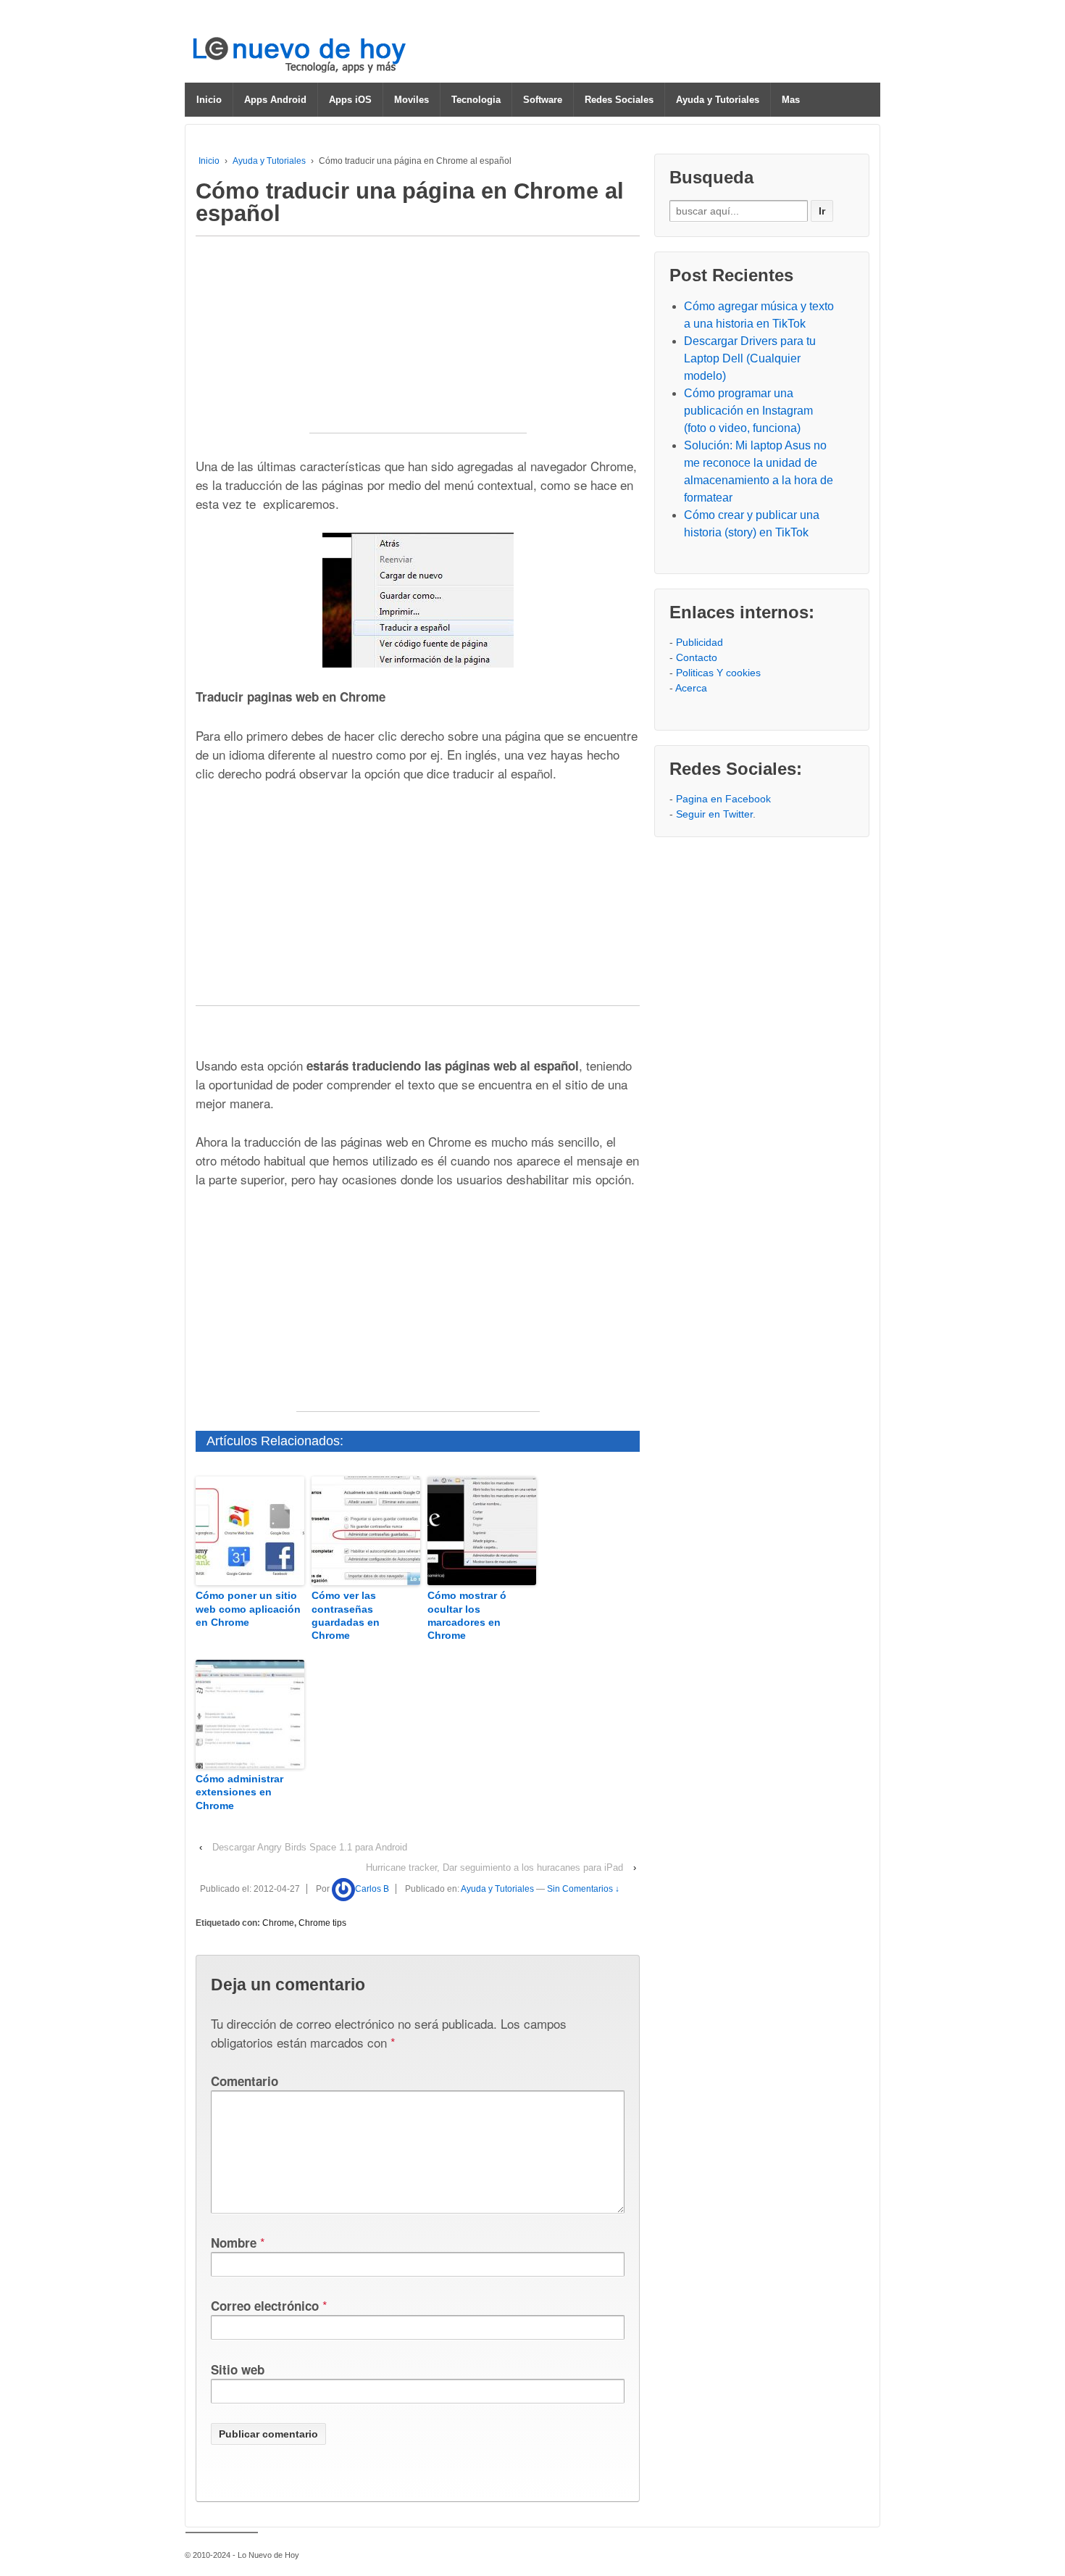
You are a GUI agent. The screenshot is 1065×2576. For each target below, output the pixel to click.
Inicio (209, 100)
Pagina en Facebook (723, 799)
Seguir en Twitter (714, 814)
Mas (791, 100)
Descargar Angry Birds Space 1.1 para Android (310, 1847)
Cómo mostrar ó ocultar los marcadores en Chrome (467, 1615)
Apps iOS (350, 100)
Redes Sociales (619, 100)
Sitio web (238, 2369)
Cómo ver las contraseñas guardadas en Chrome (346, 1615)
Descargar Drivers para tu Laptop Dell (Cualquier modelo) (750, 358)
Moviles (412, 100)
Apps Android (275, 100)
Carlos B (372, 1889)
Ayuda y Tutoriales (718, 100)
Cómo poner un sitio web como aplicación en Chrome (248, 1608)
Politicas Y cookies (718, 673)
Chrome (278, 1923)
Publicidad (699, 642)
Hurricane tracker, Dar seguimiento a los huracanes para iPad (494, 1867)
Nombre (234, 2243)
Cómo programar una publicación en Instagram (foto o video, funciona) (748, 411)
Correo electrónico (265, 2306)
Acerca (691, 688)
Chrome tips (322, 1923)
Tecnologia (476, 100)
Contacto (697, 657)
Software (543, 100)
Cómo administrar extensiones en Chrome (239, 1792)
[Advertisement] (418, 342)
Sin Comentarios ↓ (583, 1889)
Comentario (245, 2081)
